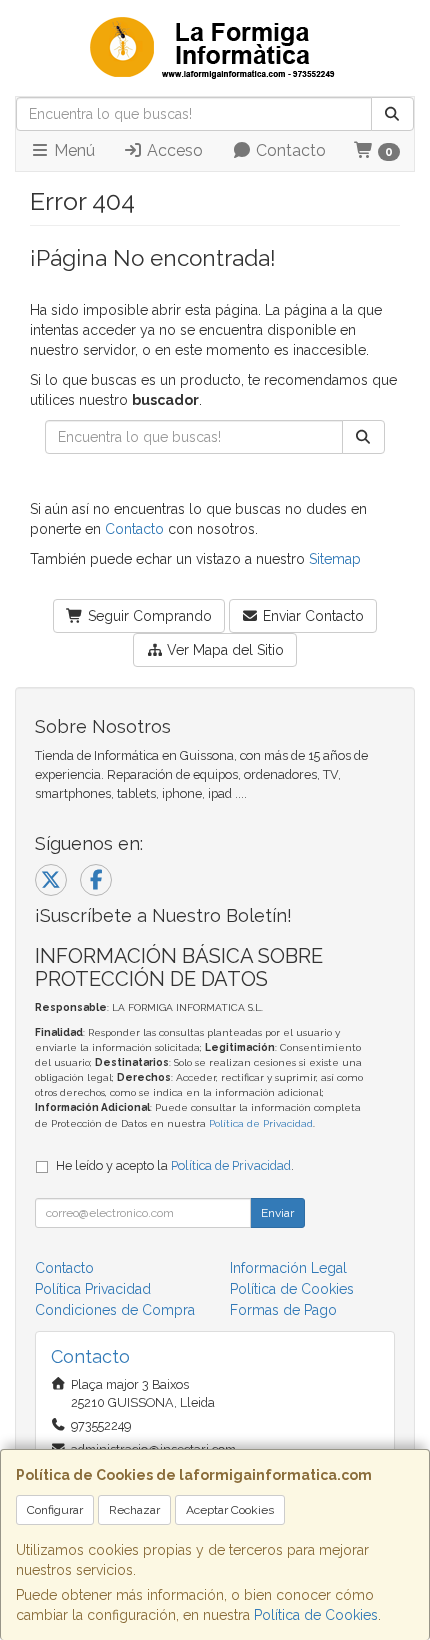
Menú (72, 150)
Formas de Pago (283, 1310)
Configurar (55, 1510)
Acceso (173, 150)
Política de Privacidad (261, 1123)
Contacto (289, 150)
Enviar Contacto (311, 616)
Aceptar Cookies (230, 1510)
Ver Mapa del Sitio (223, 650)
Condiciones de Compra (115, 1310)
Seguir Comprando (148, 616)
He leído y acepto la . (175, 1165)
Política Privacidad (93, 1289)
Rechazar (134, 1510)
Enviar (277, 1213)
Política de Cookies (316, 1615)
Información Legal (288, 1268)
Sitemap (335, 559)
